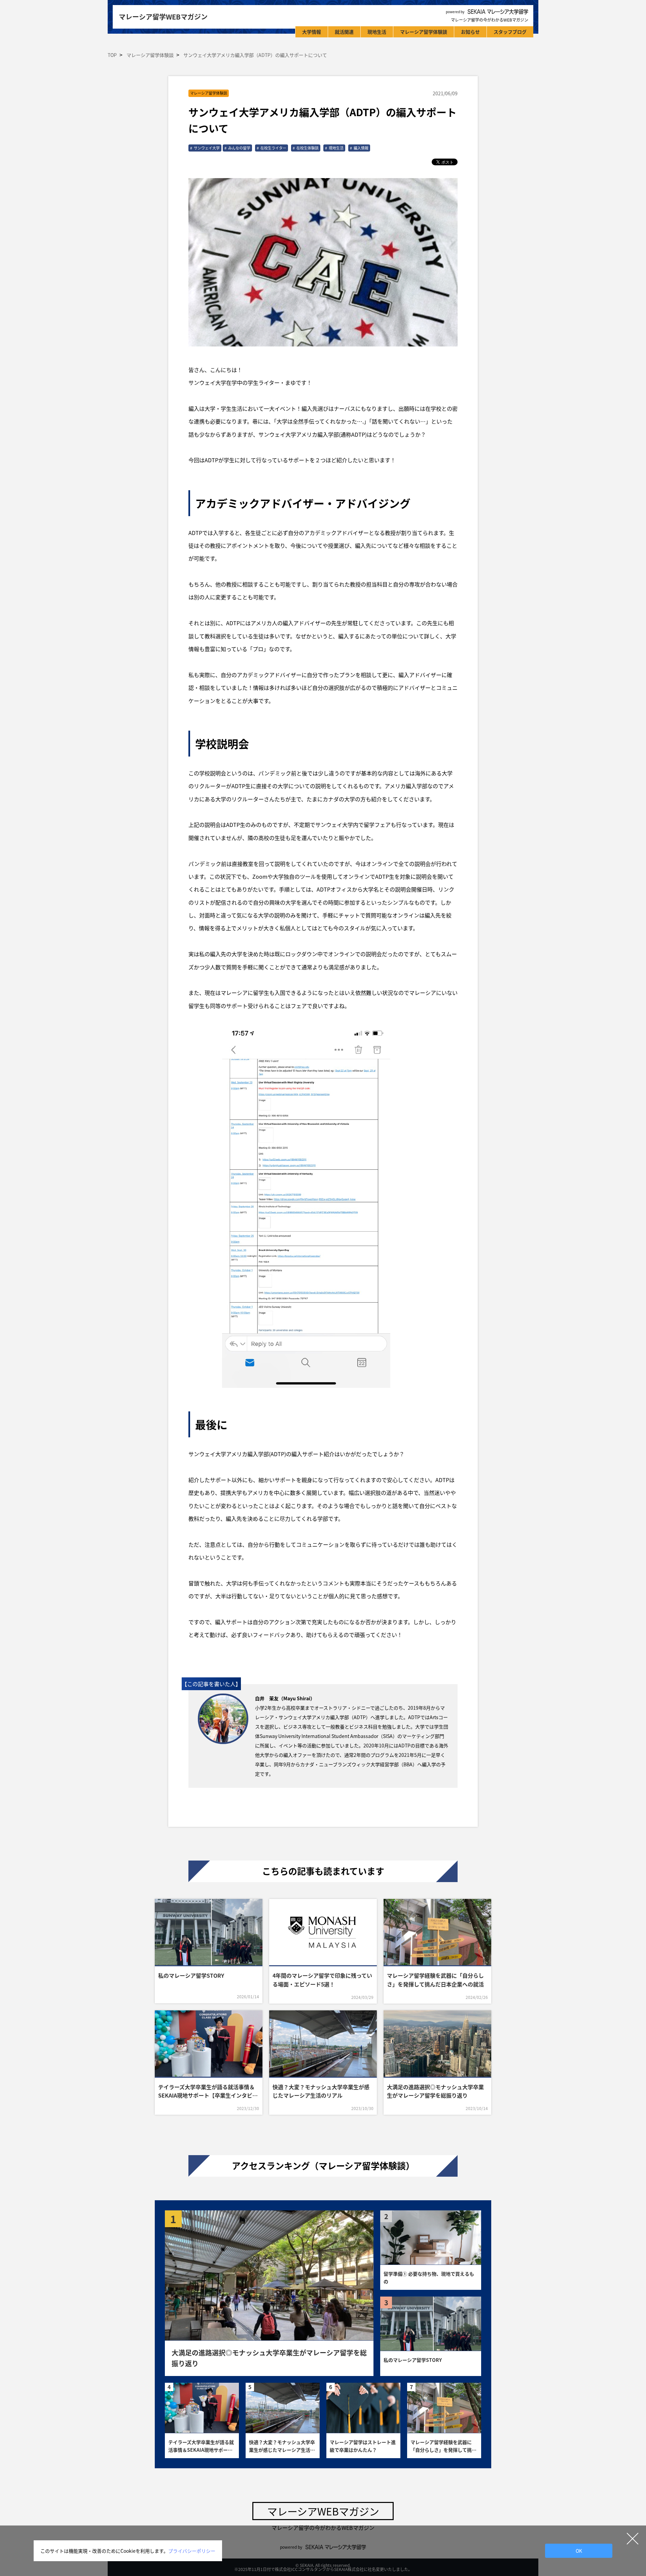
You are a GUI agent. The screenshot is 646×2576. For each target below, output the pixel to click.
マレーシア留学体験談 (424, 32)
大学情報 (312, 32)
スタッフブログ (510, 32)
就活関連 (344, 32)
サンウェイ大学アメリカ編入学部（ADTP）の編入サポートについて (255, 55)
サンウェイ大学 (207, 148)
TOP (112, 55)
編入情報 (361, 148)
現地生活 (377, 32)
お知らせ (470, 32)
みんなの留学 (239, 148)
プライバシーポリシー (192, 2551)
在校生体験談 (308, 148)
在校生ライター (273, 148)
